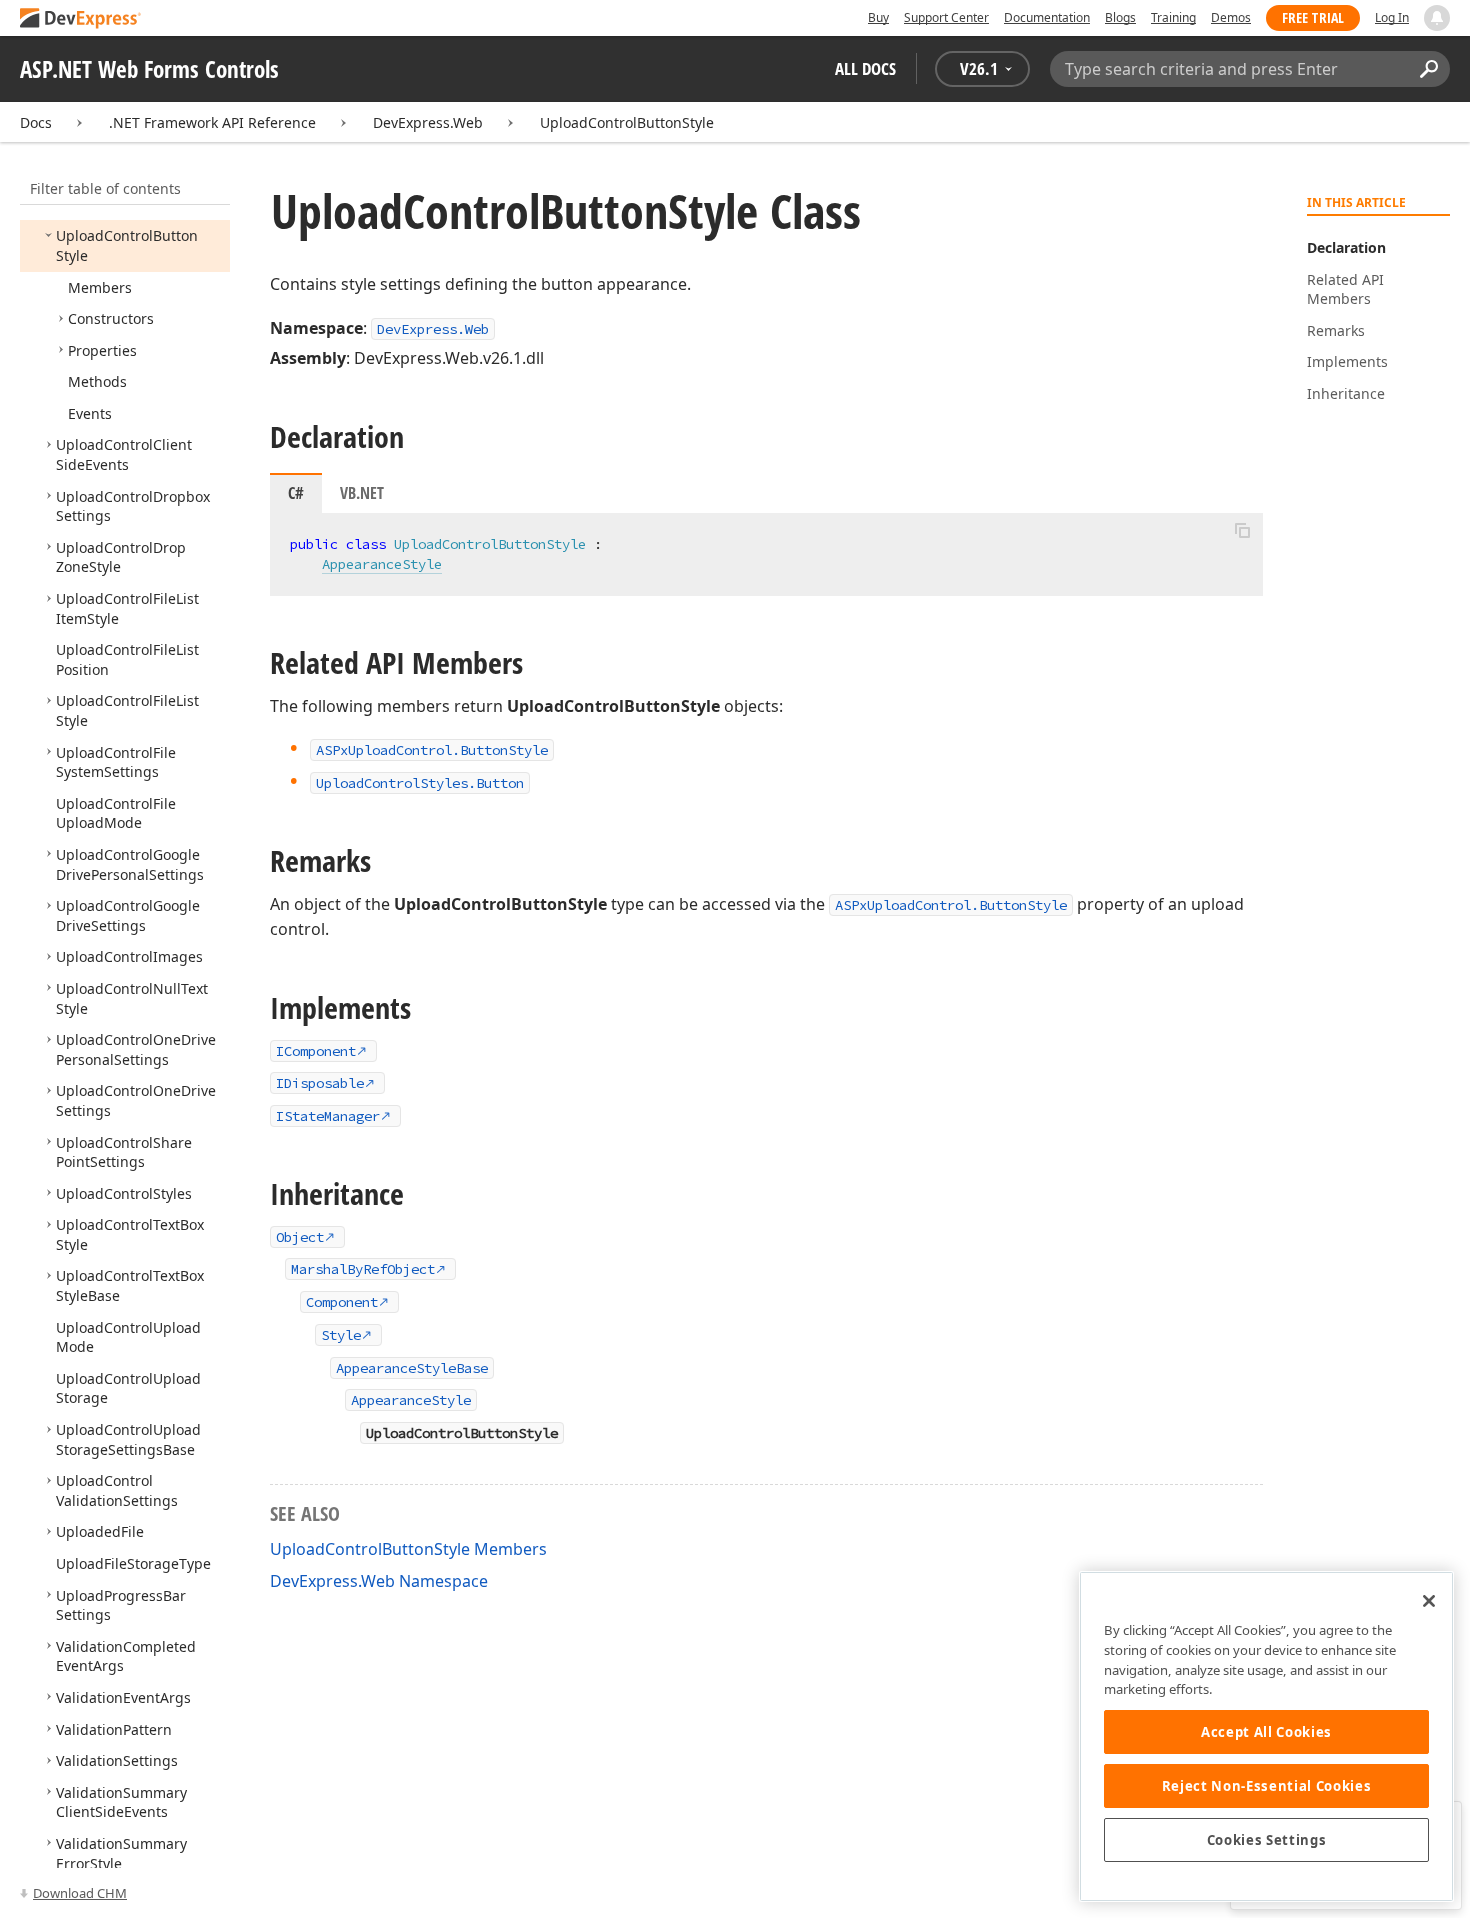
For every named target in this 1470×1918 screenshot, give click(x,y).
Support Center (946, 17)
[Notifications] (1437, 18)
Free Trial (1313, 17)
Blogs (1120, 17)
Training (1173, 17)
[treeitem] (100, 287)
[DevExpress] (81, 19)
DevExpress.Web (428, 122)
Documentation (1047, 17)
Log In (1392, 17)
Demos (1231, 17)
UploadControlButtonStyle (627, 122)
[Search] (1428, 69)
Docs (36, 122)
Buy (878, 17)
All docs (865, 68)
